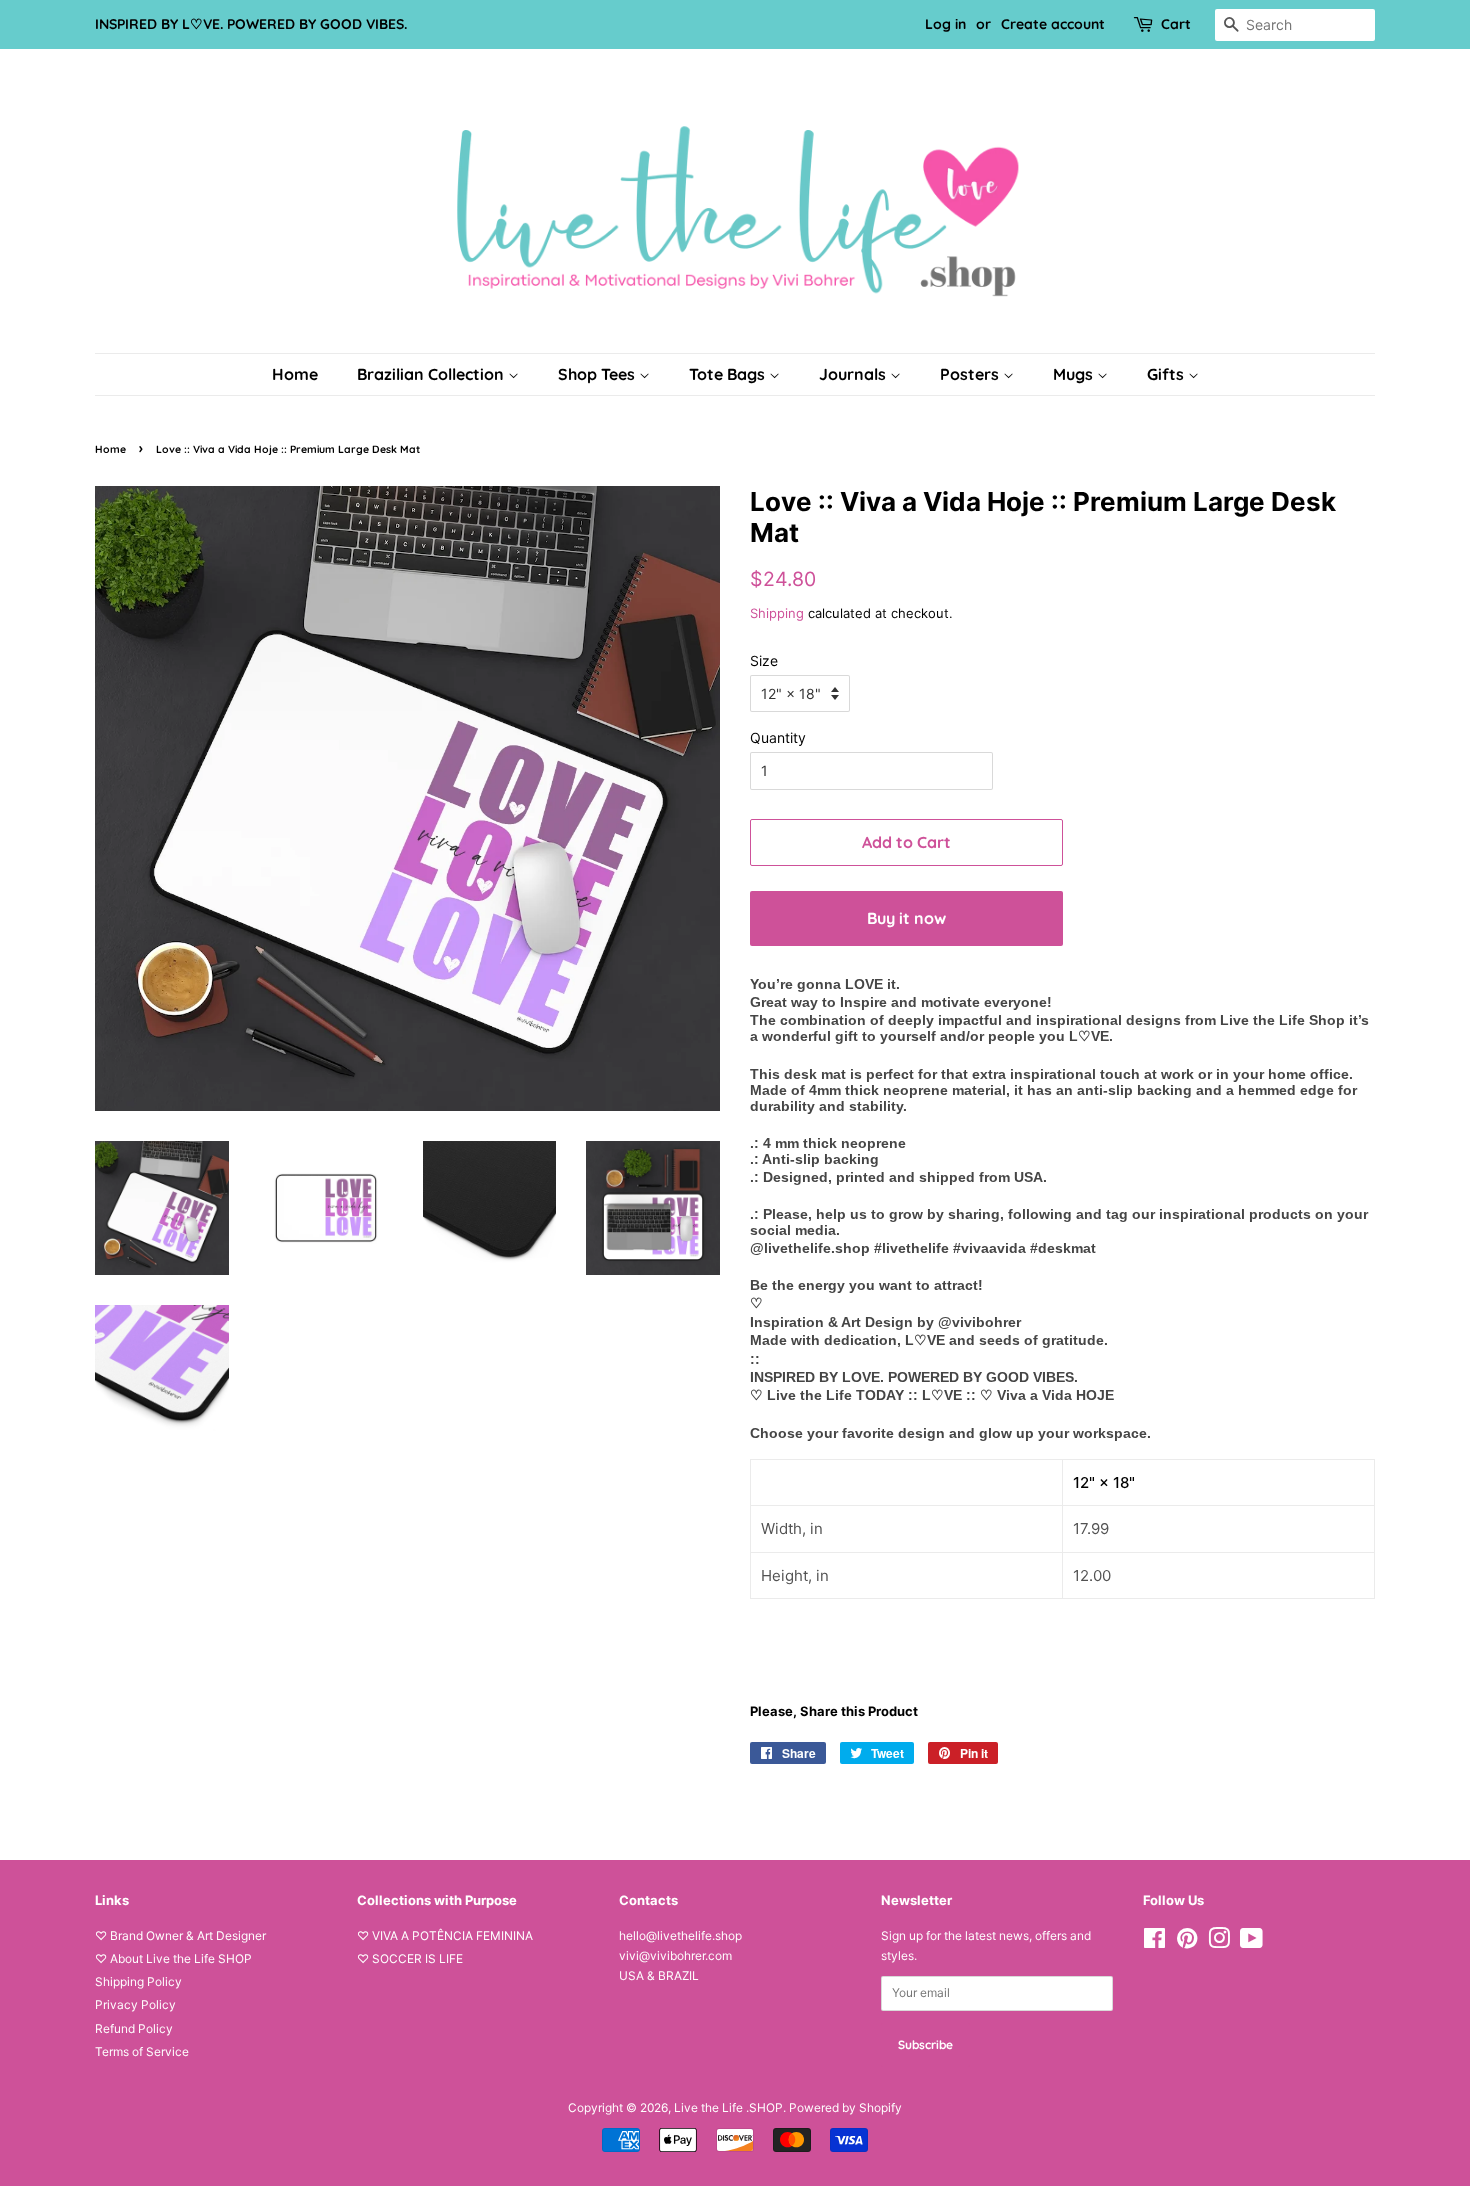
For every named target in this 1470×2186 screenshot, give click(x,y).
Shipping (777, 613)
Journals (854, 374)
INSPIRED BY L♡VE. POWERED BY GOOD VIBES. (251, 24)
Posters (971, 374)
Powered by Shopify (845, 2107)
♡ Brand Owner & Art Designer (180, 1935)
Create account (1053, 24)
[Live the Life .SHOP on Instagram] (1219, 1942)
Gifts (1167, 374)
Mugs (1075, 374)
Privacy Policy (135, 2004)
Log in (945, 24)
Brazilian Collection (432, 374)
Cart (1176, 24)
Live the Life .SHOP (728, 2107)
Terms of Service (142, 2051)
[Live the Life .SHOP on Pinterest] (1187, 1942)
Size (764, 660)
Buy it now (906, 918)
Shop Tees (598, 374)
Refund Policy (134, 2028)
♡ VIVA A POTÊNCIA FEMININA (445, 1935)
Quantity (778, 737)
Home (295, 374)
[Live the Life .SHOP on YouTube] (1251, 1942)
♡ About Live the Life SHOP (173, 1958)
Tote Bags (729, 374)
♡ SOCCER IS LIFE (410, 1958)
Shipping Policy (138, 1981)
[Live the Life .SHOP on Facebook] (1154, 1942)
